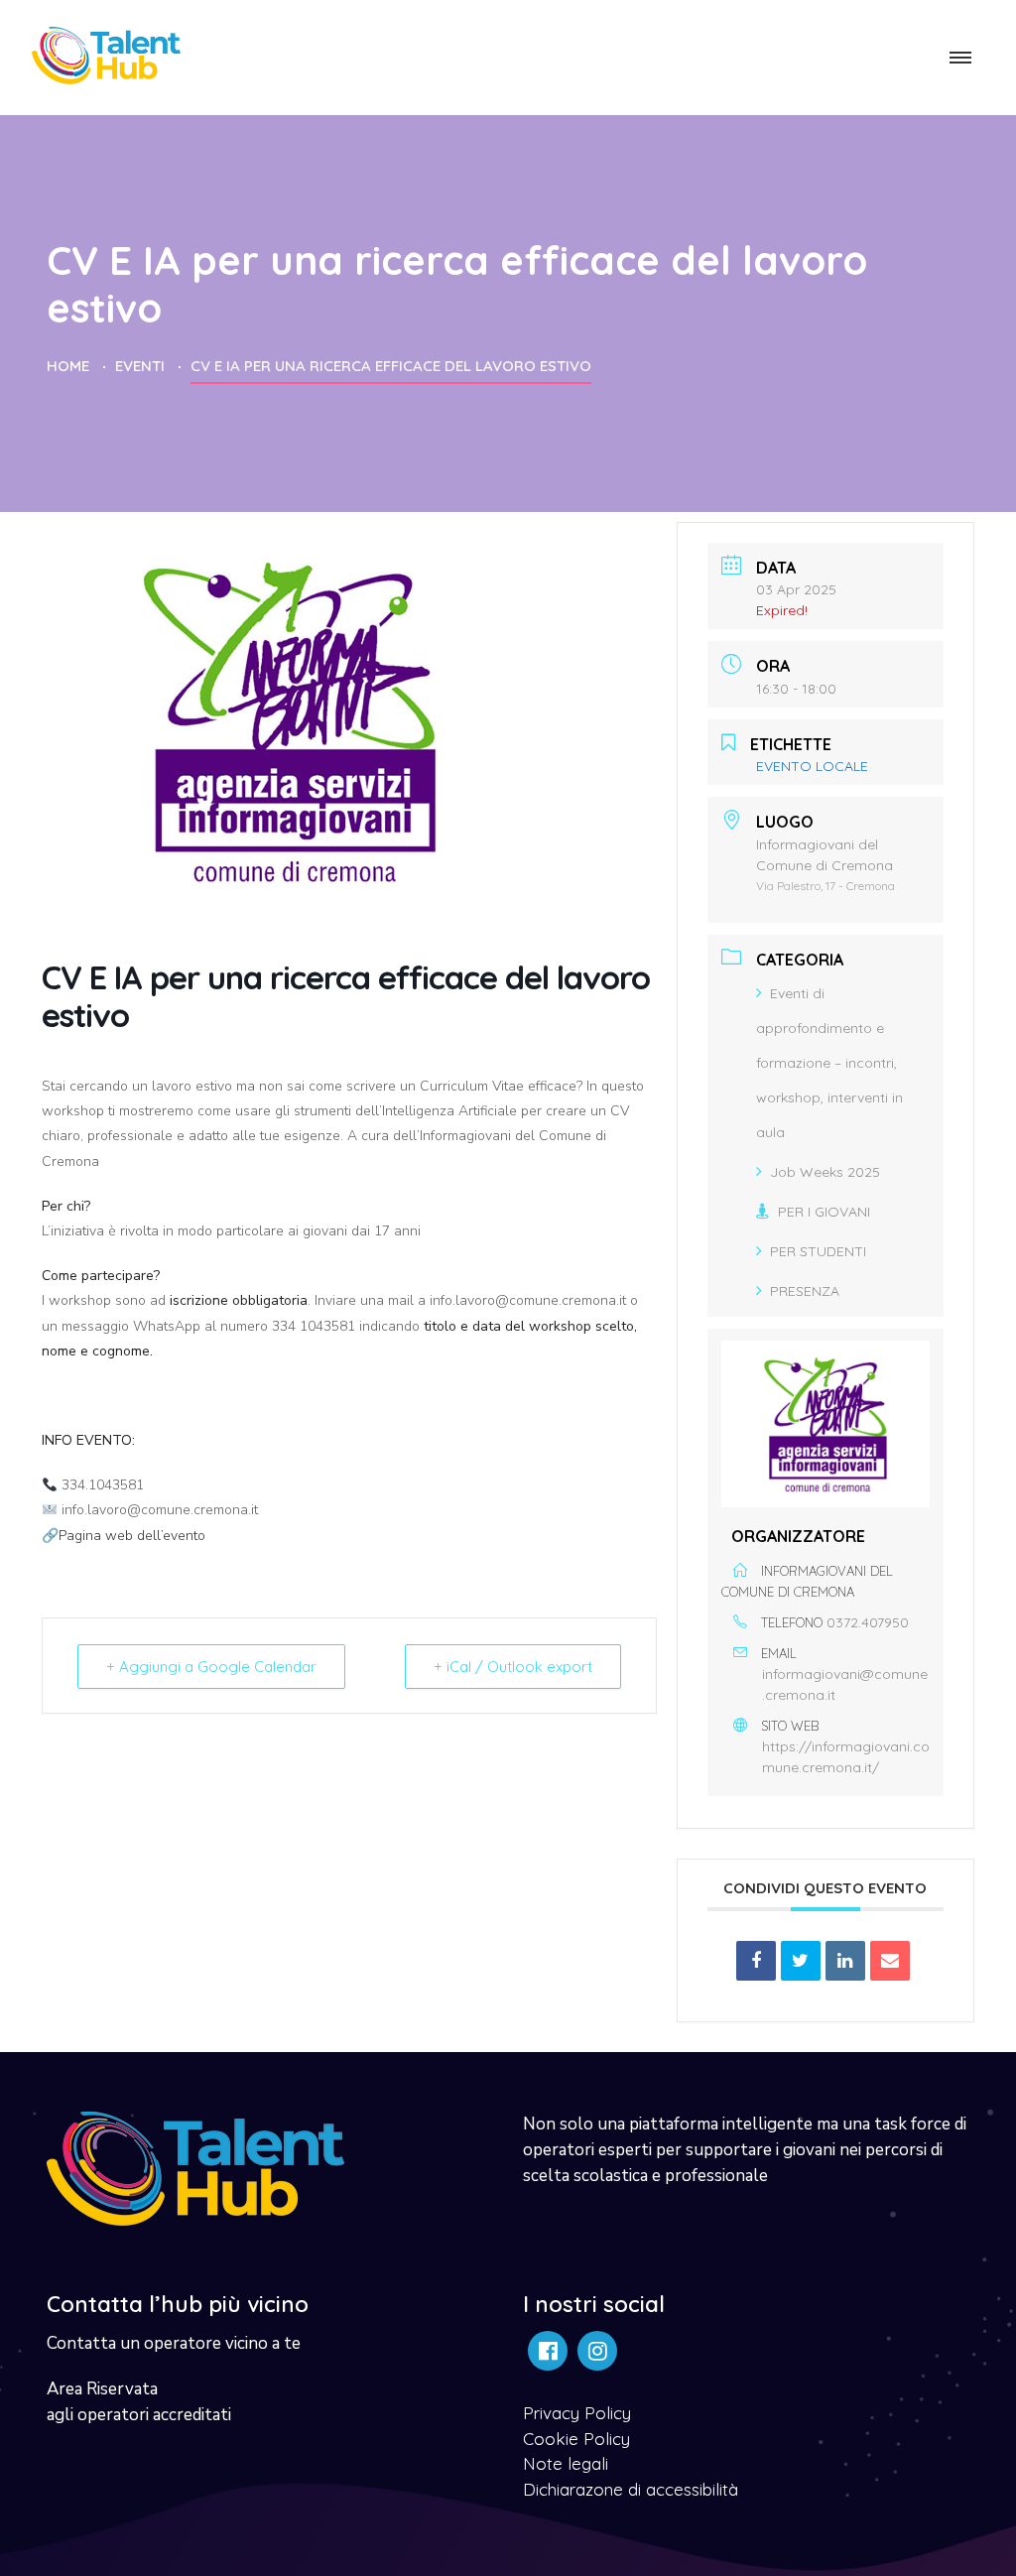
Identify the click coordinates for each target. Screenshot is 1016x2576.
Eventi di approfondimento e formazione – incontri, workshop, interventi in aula (829, 1063)
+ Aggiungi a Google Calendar (211, 1667)
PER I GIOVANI (824, 1212)
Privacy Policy (577, 2413)
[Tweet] (801, 1961)
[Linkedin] (845, 1961)
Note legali (566, 2463)
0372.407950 (868, 1622)
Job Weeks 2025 (825, 1172)
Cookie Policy (576, 2439)
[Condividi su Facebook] (756, 1961)
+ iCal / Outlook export (513, 1667)
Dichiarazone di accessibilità (631, 2489)
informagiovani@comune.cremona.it (845, 1684)
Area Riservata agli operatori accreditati (139, 2402)
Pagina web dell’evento (132, 1536)
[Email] (890, 1961)
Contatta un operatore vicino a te (174, 2343)
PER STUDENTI (818, 1251)
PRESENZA (805, 1291)
